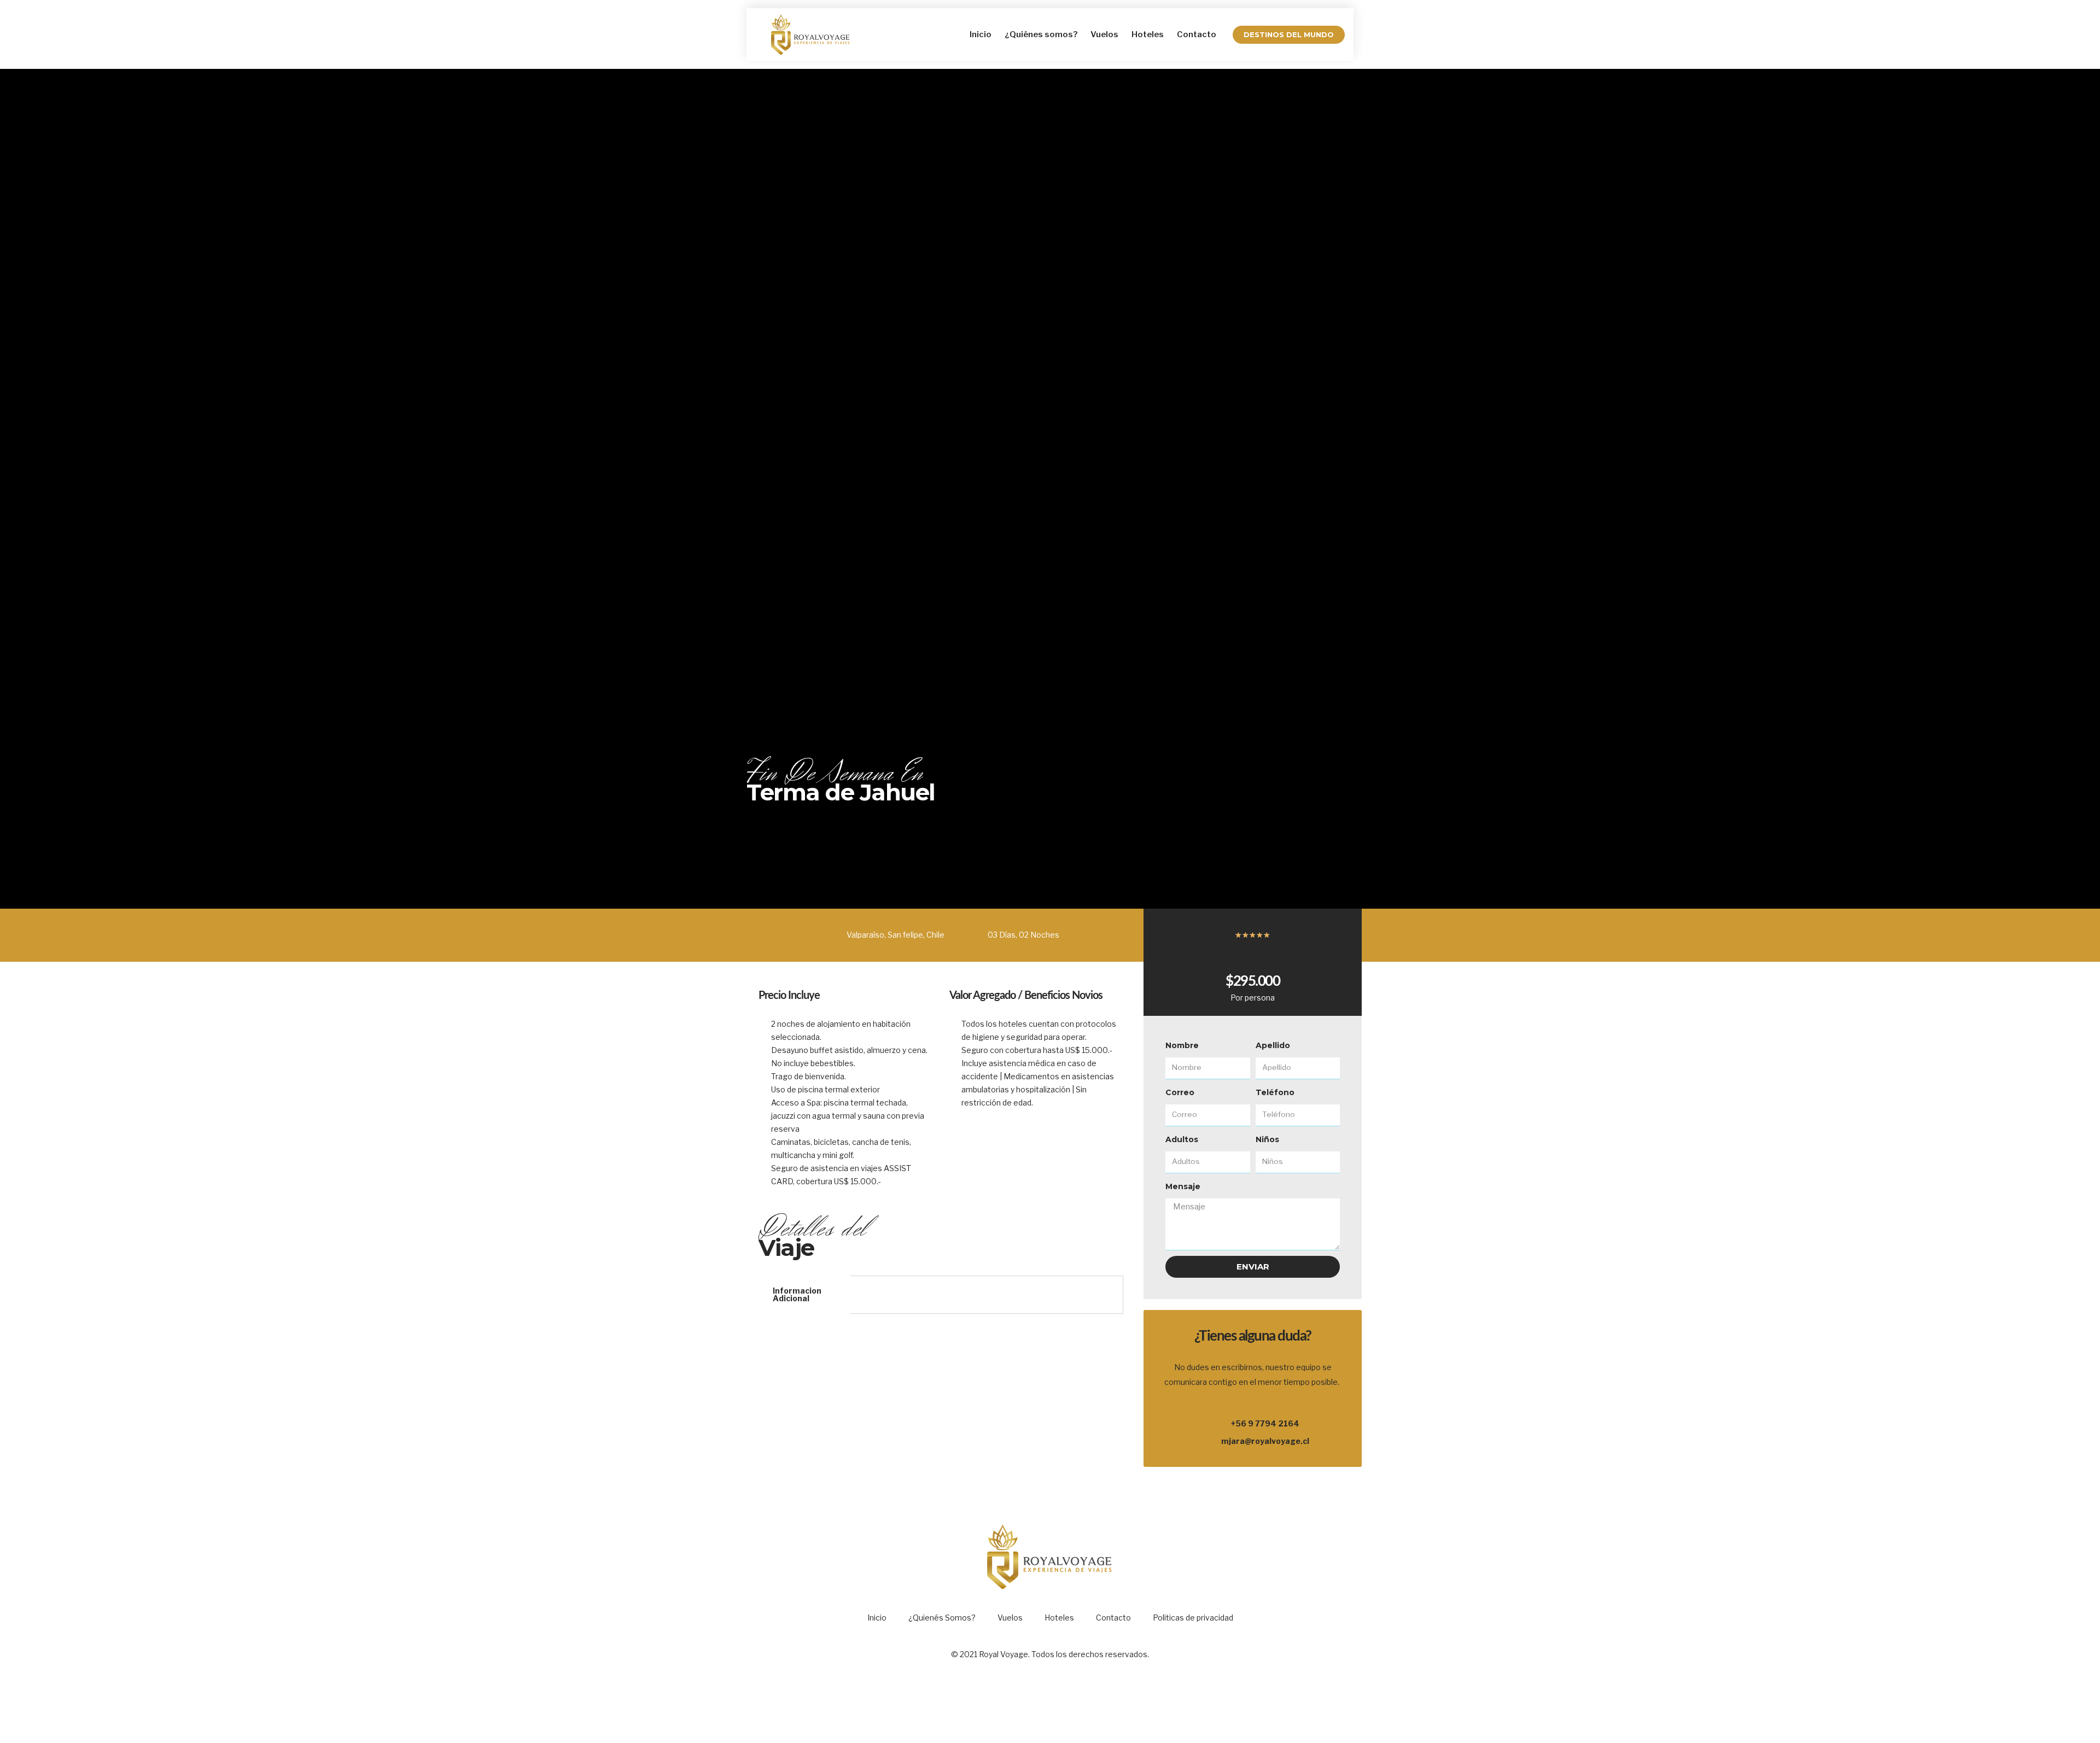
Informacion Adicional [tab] (797, 1294)
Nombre (1182, 1045)
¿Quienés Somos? (942, 1618)
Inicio (981, 34)
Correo (1180, 1092)
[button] (1289, 35)
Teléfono (1275, 1092)
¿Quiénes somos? (1041, 34)
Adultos (1182, 1139)
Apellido (1273, 1045)
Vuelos (1104, 34)
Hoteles (1148, 34)
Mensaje (1183, 1186)
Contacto (1197, 34)
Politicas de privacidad (1193, 1618)
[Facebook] (1035, 1703)
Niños (1267, 1139)
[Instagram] (1065, 1703)
